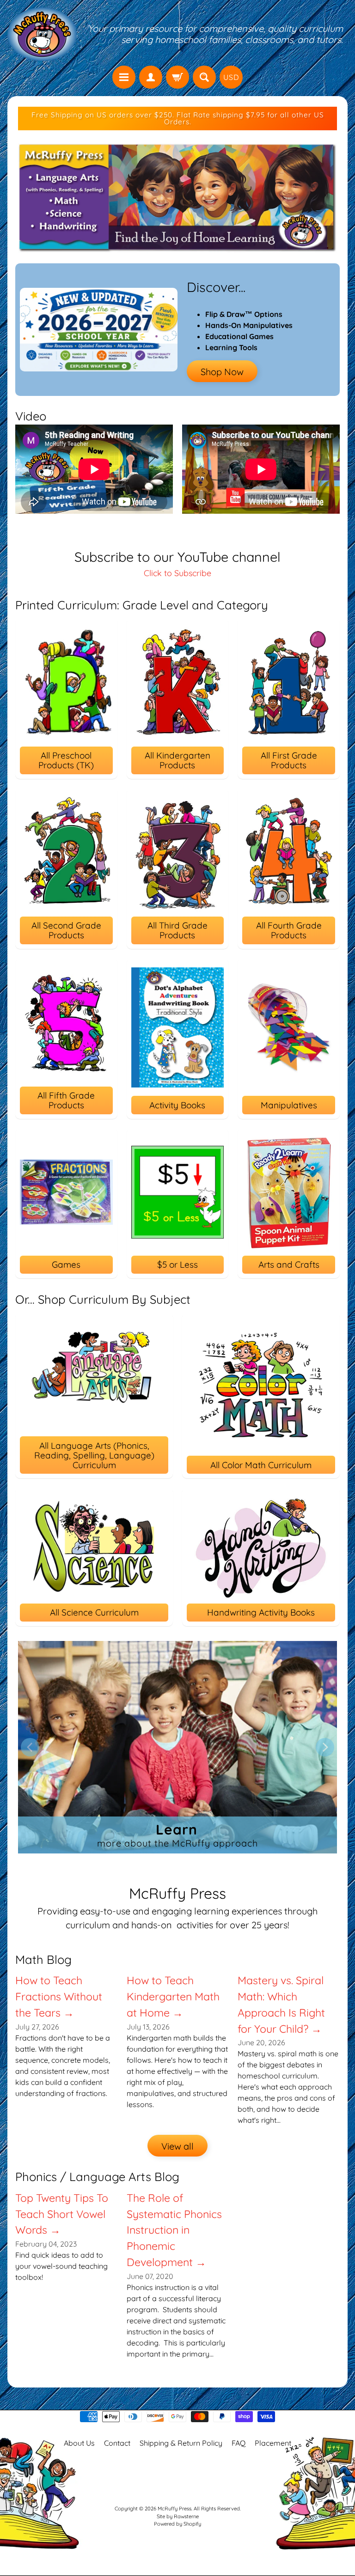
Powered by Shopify (177, 2524)
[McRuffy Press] (42, 34)
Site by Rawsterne (178, 2516)
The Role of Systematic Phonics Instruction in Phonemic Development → (174, 2230)
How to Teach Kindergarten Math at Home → (173, 1996)
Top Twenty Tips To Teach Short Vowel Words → (62, 2214)
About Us (79, 2443)
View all (177, 2146)
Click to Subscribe (177, 573)
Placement (273, 2443)
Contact (117, 2443)
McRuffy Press (174, 2509)
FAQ (239, 2443)
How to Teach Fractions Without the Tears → (59, 1996)
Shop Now (222, 372)
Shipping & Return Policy (181, 2443)
